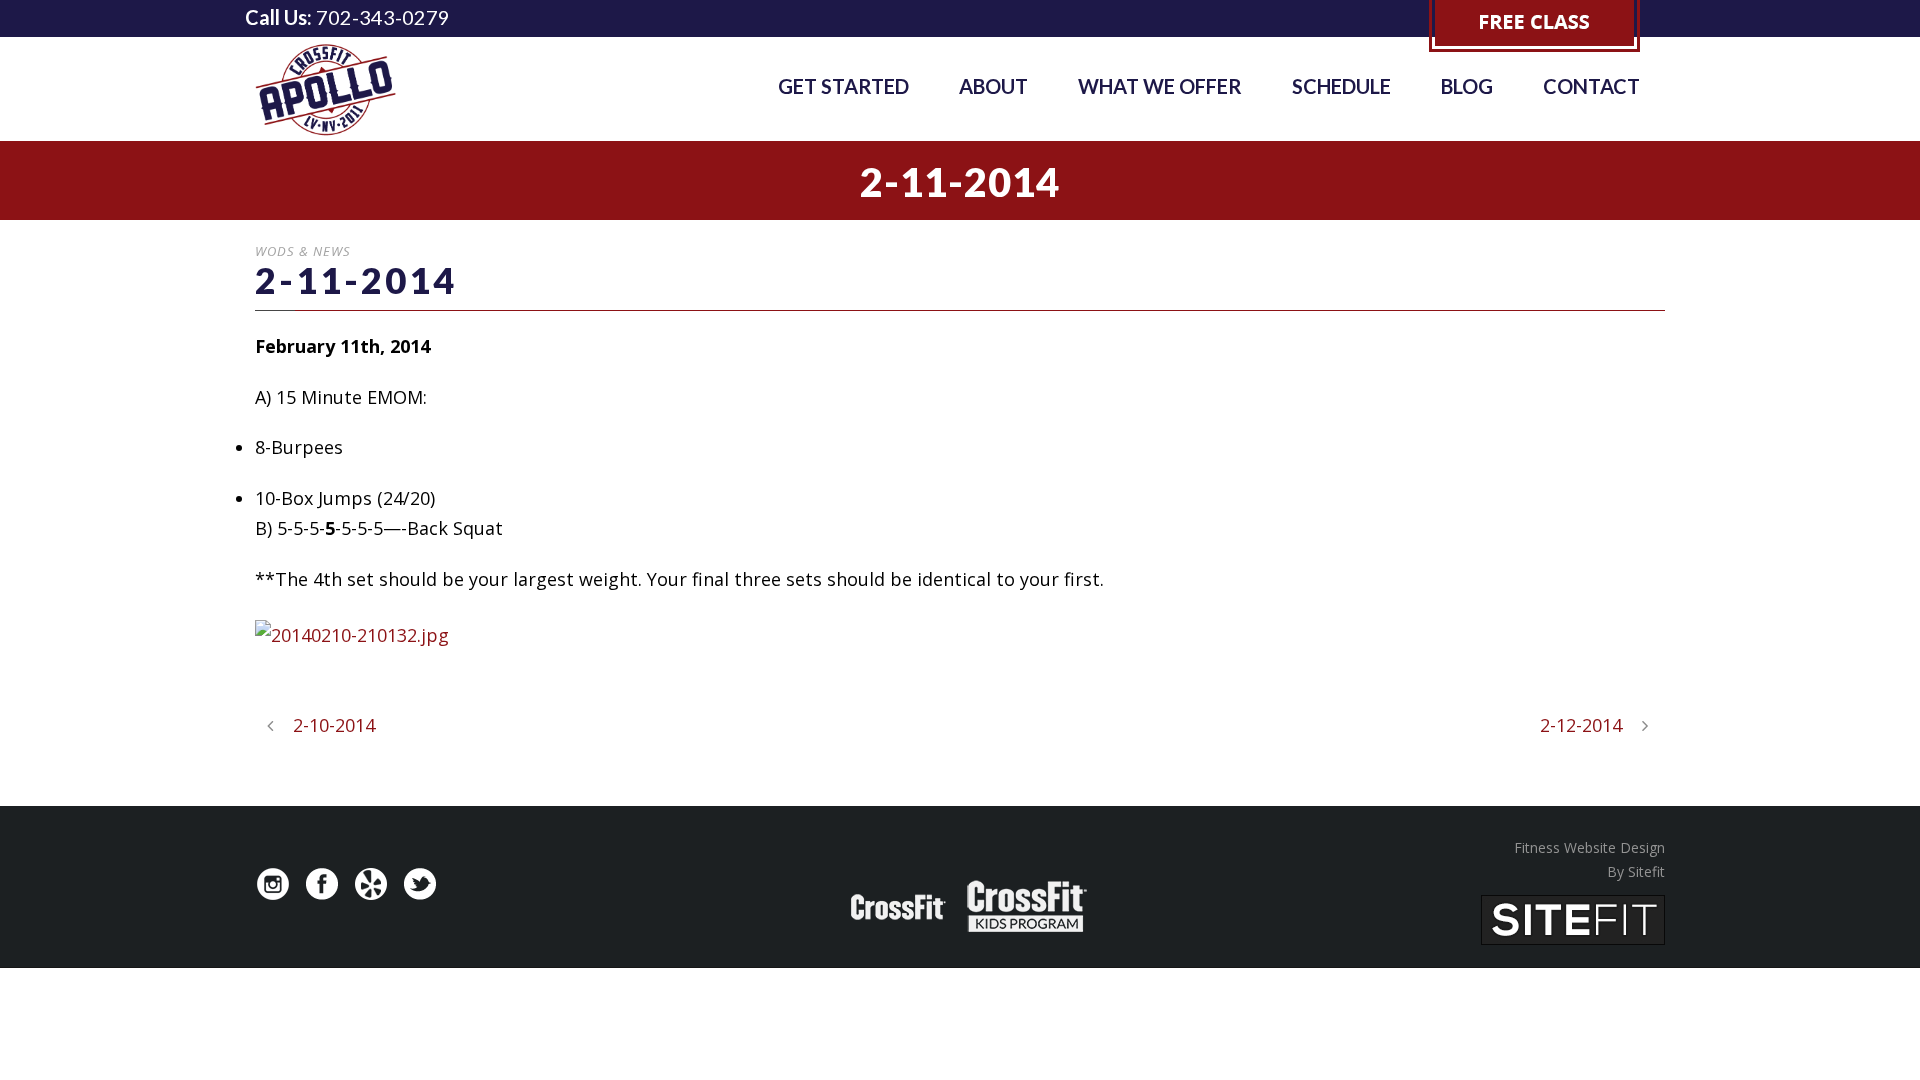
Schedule (1341, 86)
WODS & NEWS (303, 251)
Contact (1591, 86)
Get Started (843, 86)
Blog (1467, 86)
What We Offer (1160, 86)
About (993, 86)
